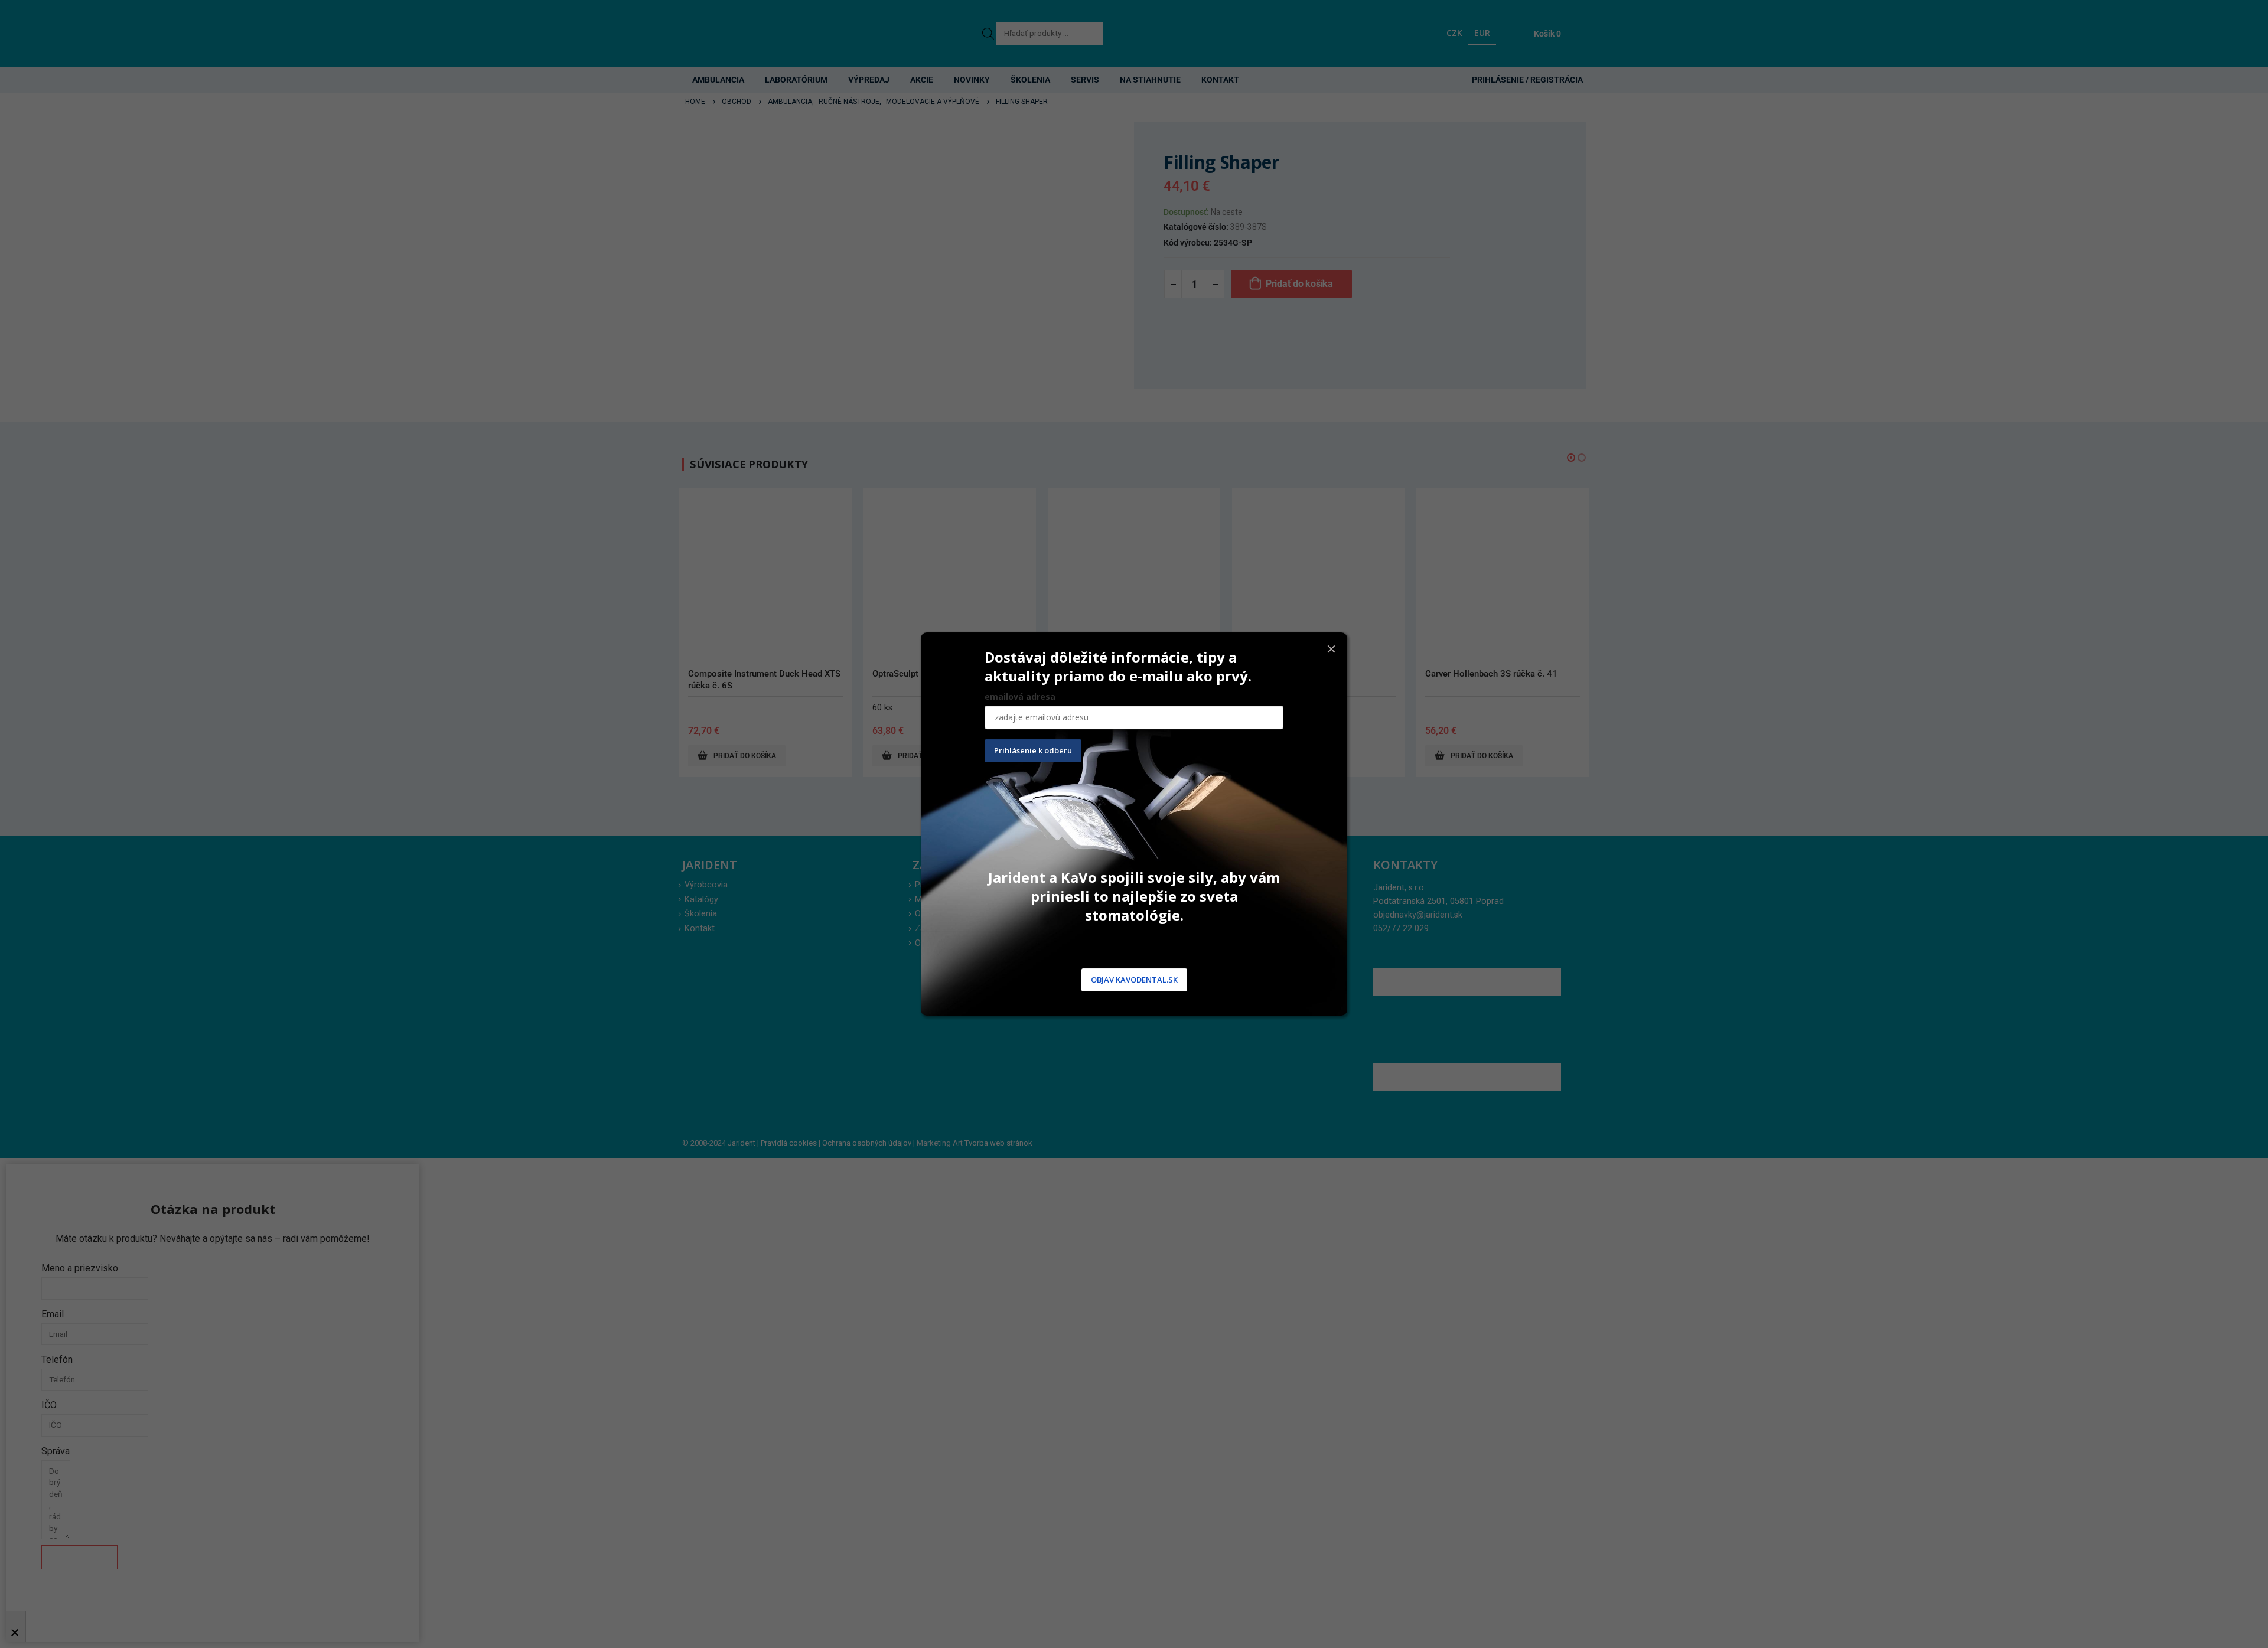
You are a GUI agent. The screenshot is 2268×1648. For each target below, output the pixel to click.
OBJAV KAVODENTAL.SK (1134, 980)
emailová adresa (1020, 696)
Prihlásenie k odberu (1033, 750)
